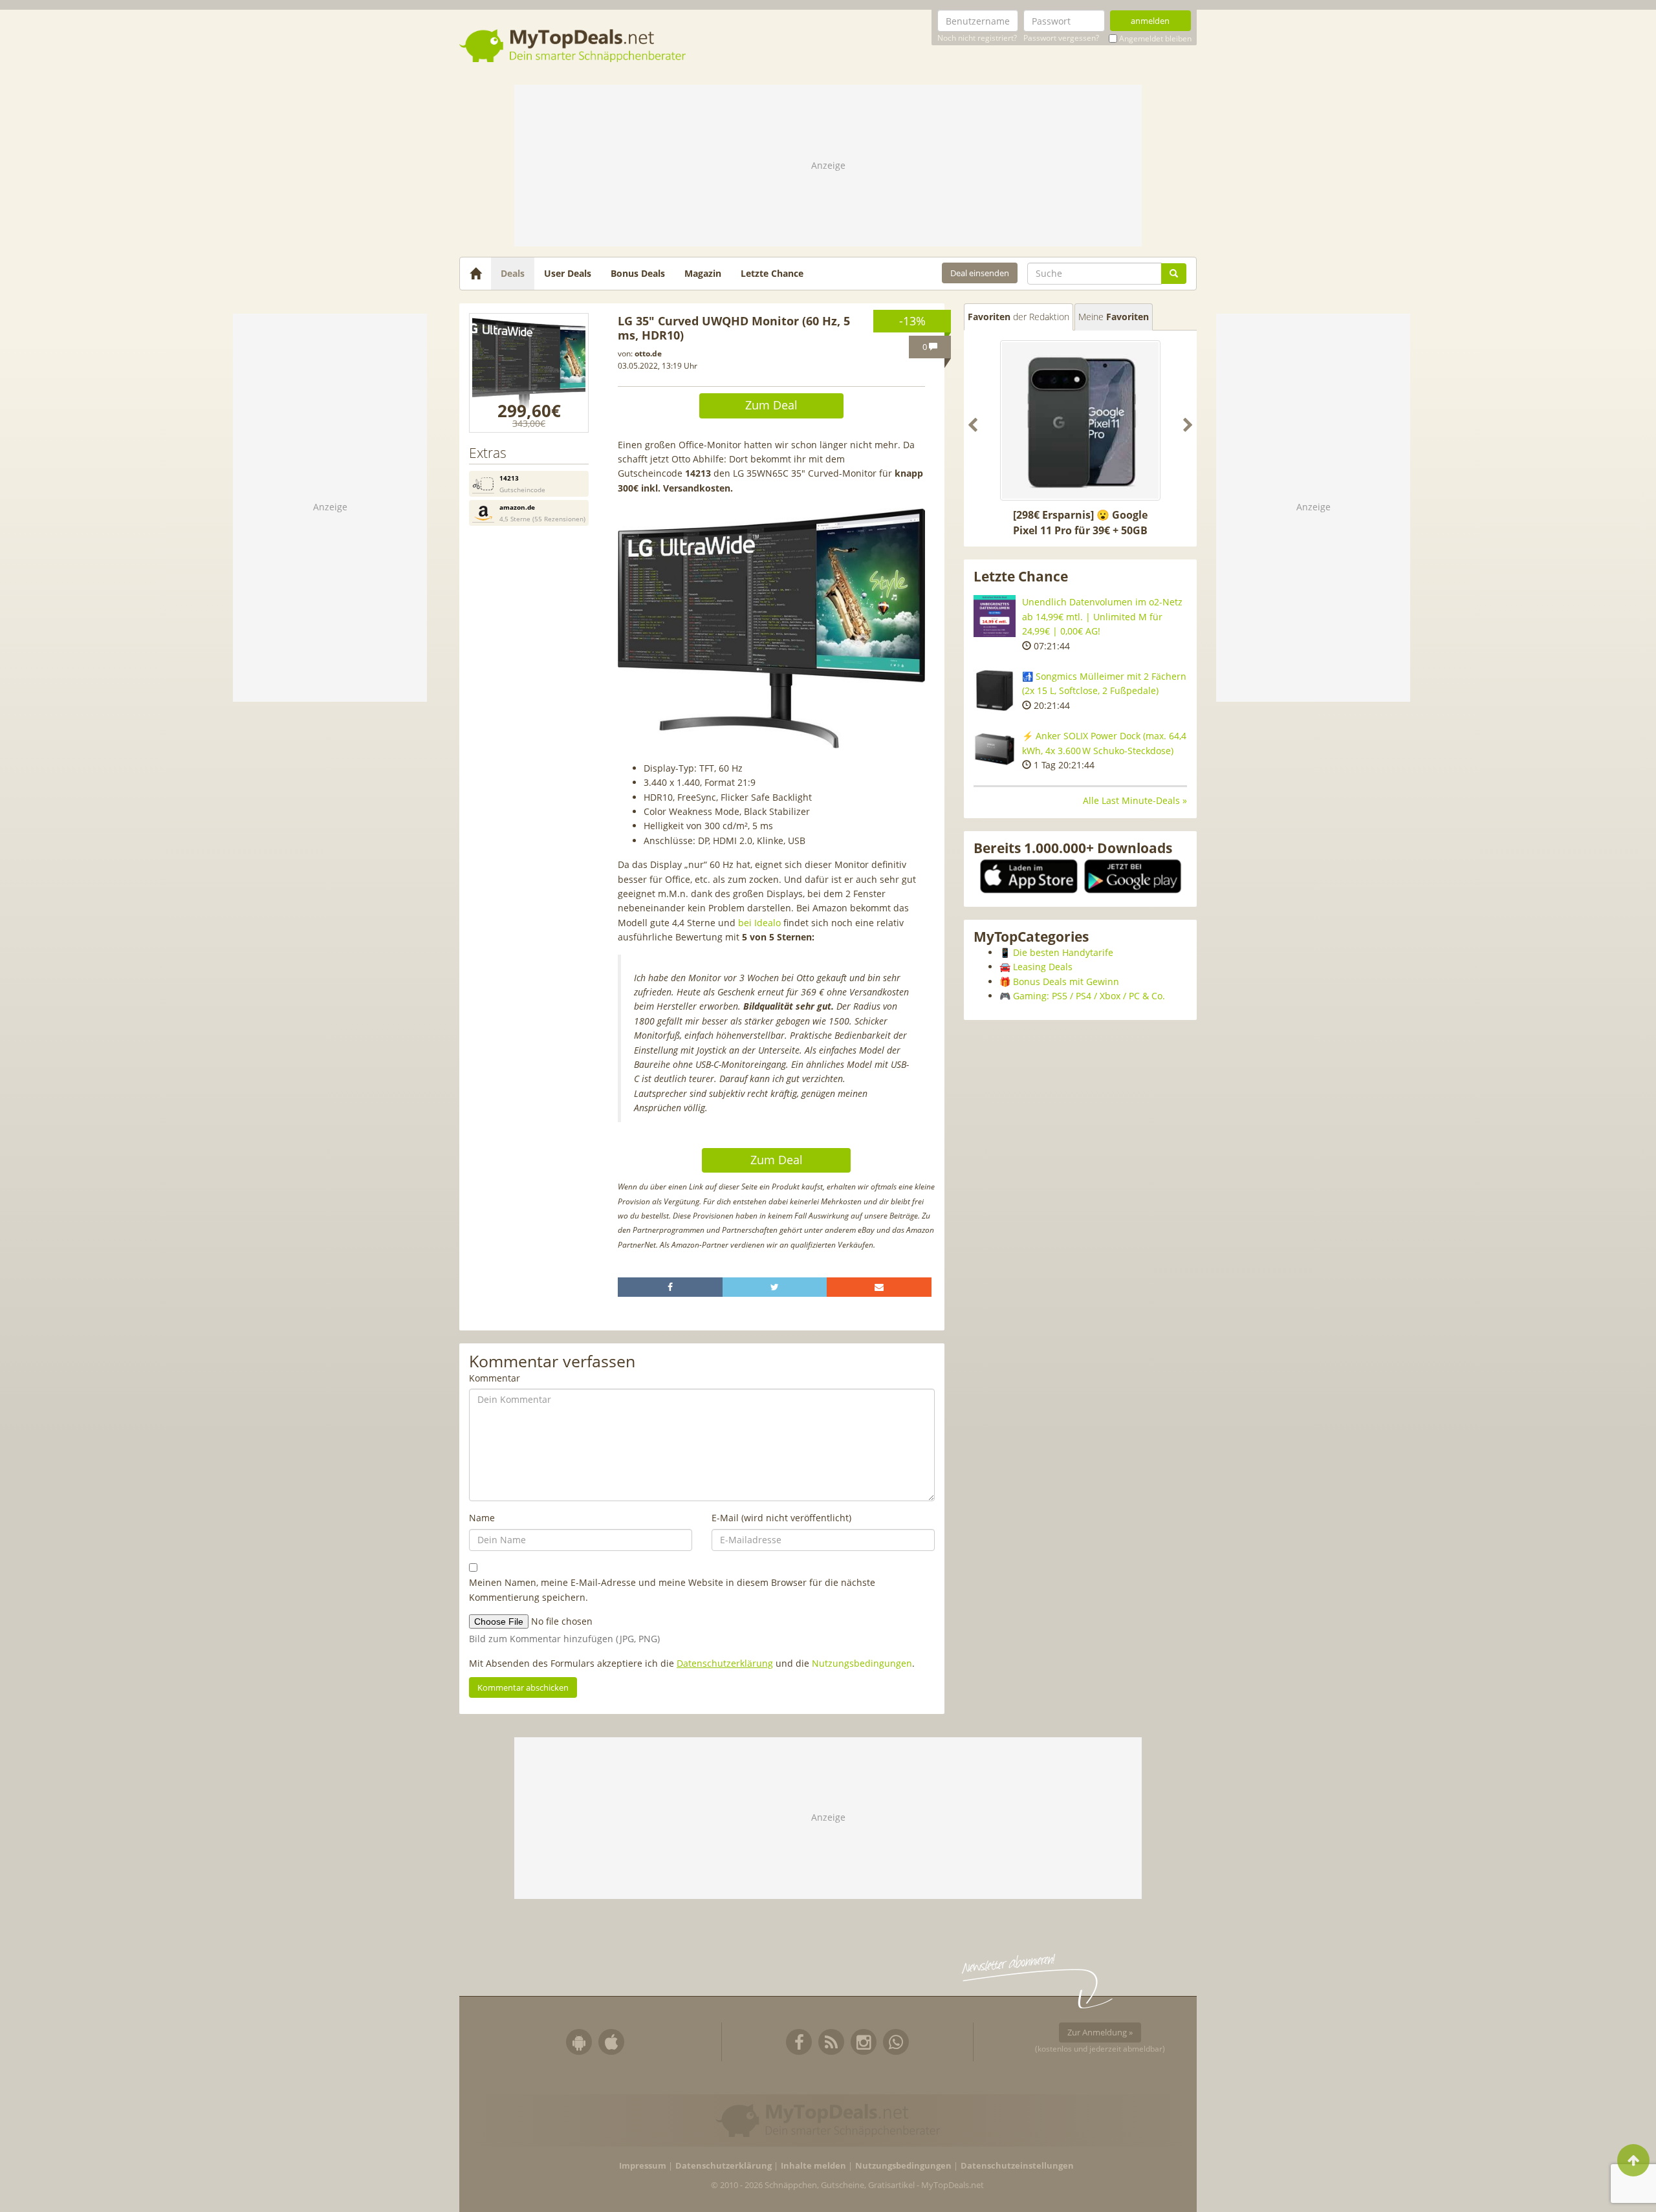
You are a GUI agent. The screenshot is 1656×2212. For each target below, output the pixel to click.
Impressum (643, 2166)
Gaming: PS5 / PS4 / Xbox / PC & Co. (1089, 996)
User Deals (568, 273)
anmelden (1150, 21)
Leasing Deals (1043, 967)
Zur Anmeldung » (1100, 2032)
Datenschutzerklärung (725, 1663)
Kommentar (495, 1378)
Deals (513, 273)
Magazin (703, 273)
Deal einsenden (980, 273)
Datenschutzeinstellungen (1017, 2166)
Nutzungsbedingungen (862, 1663)
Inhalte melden (813, 2166)
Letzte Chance (772, 273)
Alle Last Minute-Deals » (1135, 800)
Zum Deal (771, 405)
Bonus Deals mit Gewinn (1066, 981)
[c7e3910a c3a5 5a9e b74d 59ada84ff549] (529, 373)
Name (482, 1518)
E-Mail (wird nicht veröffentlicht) (781, 1518)
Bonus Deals (638, 273)
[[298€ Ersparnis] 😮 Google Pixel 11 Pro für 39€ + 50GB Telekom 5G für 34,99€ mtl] (1080, 420)
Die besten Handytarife (1063, 952)
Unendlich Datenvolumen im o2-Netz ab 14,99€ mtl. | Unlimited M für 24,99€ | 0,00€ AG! (1102, 616)
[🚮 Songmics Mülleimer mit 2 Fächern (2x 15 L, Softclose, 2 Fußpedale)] (995, 690)
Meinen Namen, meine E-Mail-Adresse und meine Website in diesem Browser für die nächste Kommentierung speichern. (672, 1589)
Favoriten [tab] (1019, 317)
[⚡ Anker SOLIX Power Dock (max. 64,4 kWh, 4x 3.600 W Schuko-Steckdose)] (995, 750)
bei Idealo (759, 923)
